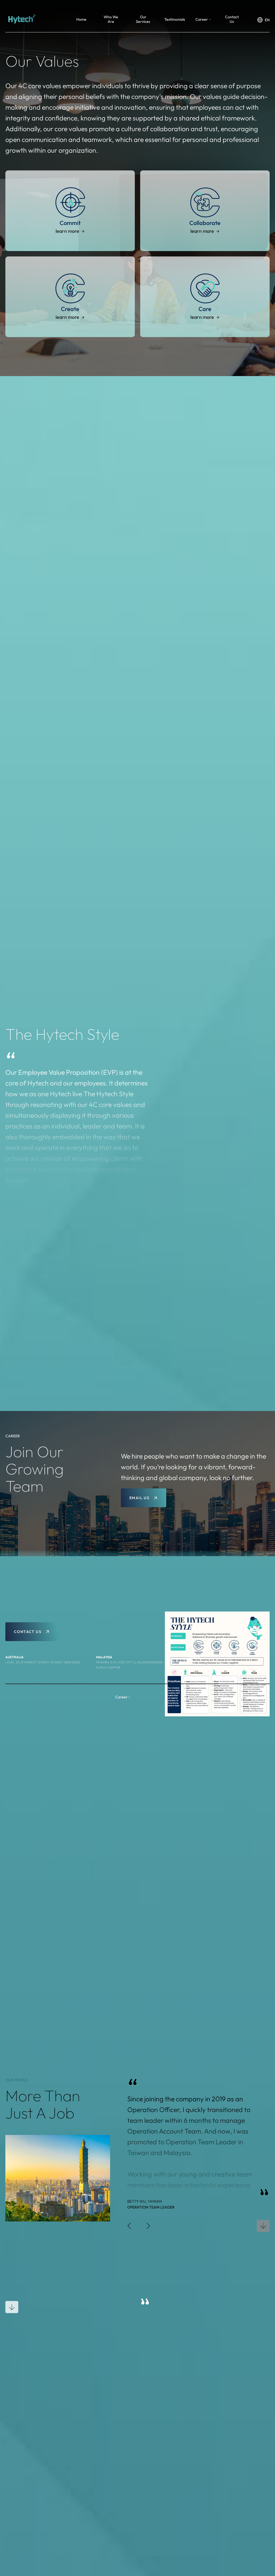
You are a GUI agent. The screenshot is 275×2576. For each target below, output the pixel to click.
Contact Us (232, 19)
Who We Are (111, 19)
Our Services (143, 19)
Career (202, 19)
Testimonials (175, 19)
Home (81, 19)
